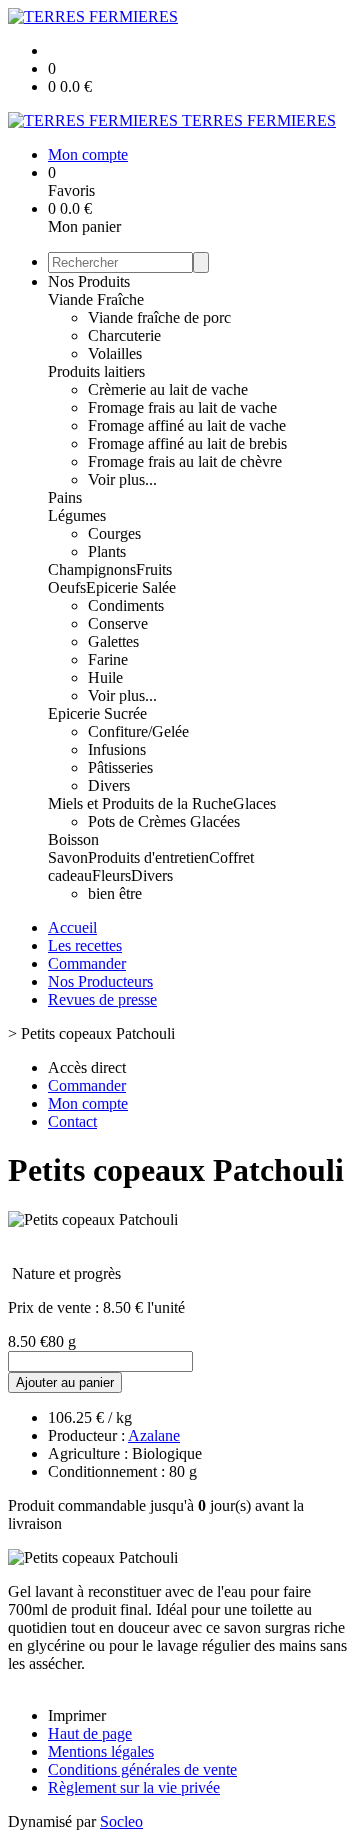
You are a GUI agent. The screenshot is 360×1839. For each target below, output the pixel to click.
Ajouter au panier (65, 1382)
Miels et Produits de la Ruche (140, 803)
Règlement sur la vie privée (134, 1787)
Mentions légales (101, 1751)
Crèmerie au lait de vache (168, 389)
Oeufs (67, 587)
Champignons (92, 569)
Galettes (113, 641)
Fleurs (111, 875)
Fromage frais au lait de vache (182, 407)
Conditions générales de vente (142, 1769)
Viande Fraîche (96, 299)
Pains (65, 497)
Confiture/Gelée (138, 731)
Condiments (126, 605)
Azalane (154, 1435)
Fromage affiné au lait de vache (187, 425)
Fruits (154, 569)
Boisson (73, 839)
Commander (87, 963)
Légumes (77, 515)
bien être (115, 893)
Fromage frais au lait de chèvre (185, 461)
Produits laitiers (96, 371)
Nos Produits (89, 281)
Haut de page (90, 1733)
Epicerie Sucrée (97, 713)
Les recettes (85, 945)
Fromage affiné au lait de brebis (187, 443)
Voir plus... (122, 479)
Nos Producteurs (100, 981)
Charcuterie (124, 335)
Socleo (121, 1821)
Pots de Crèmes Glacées (164, 821)
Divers (109, 785)
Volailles (115, 353)
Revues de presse (102, 999)
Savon (68, 857)
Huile (105, 677)
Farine (108, 659)
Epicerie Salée (131, 587)
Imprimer (77, 1715)
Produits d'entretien (148, 857)
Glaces (254, 803)
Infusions (117, 749)
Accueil (72, 927)
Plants (107, 551)
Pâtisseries (120, 767)
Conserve (118, 623)
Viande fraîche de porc (159, 317)
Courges (114, 533)
